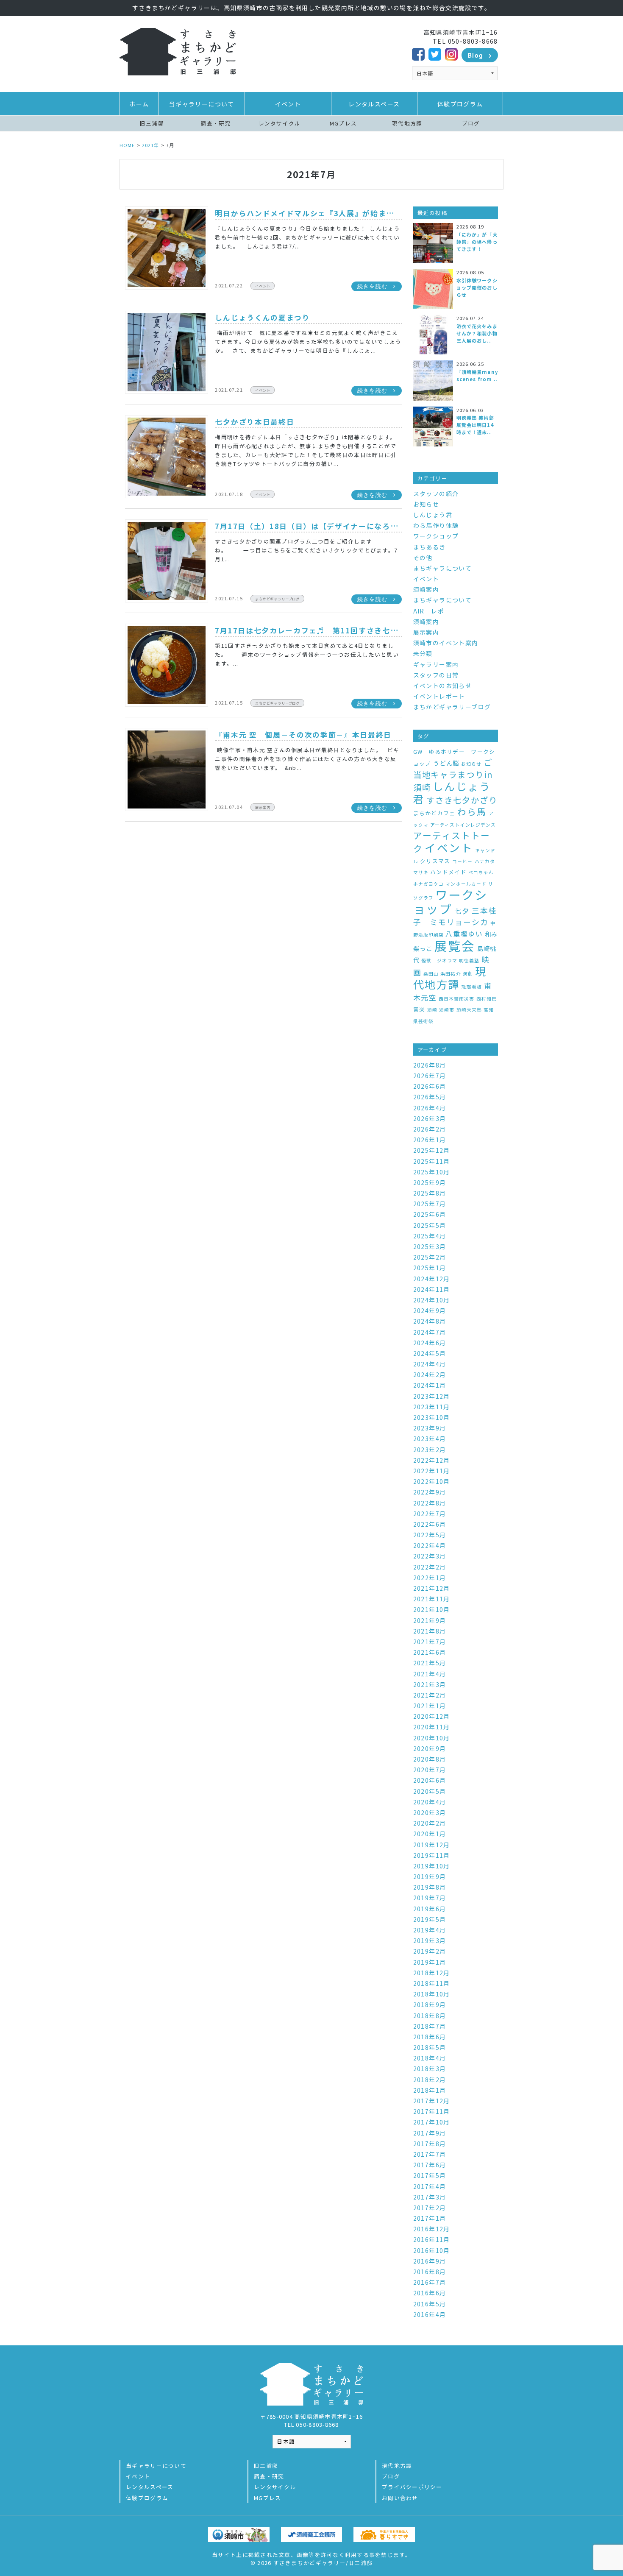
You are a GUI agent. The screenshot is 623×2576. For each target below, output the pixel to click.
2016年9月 (430, 2261)
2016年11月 (432, 2239)
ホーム (139, 104)
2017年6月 (430, 2165)
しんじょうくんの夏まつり (262, 318)
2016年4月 (430, 2314)
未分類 (423, 653)
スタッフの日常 (436, 675)
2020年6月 (430, 1780)
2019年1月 (430, 1962)
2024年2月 (430, 1374)
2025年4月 (430, 1236)
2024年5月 (430, 1353)
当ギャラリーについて (202, 104)
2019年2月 (430, 1951)
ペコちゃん (481, 872)
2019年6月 (430, 1909)
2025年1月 (430, 1268)
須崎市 (447, 1010)
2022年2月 (430, 1567)
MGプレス (343, 123)
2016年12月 (432, 2229)
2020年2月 (430, 1823)
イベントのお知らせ (443, 686)
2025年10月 (432, 1172)
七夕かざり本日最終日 (254, 422)
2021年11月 (432, 1599)
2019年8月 (430, 1887)
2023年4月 (430, 1439)
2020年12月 (432, 1716)
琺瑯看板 (472, 987)
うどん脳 (446, 763)
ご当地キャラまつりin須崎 (453, 775)
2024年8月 (430, 1321)
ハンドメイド (448, 872)
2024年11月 (432, 1289)
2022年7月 (430, 1514)
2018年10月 (432, 1994)
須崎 (432, 1010)
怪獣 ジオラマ (439, 960)
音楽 (419, 1009)
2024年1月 (430, 1385)
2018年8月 (430, 2016)
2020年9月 (430, 1748)
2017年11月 (432, 2111)
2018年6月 (430, 2037)
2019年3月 (430, 1940)
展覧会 (455, 945)
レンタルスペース (374, 104)
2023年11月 (432, 1407)
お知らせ (426, 504)
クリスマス (435, 861)
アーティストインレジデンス (463, 825)
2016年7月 (430, 2282)
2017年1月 (430, 2218)
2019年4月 (430, 1930)
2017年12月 (432, 2101)
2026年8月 (430, 1065)
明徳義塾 (469, 960)
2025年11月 (432, 1161)
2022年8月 (430, 1503)
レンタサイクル (280, 123)
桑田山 (431, 974)
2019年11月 (432, 1855)
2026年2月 (430, 1129)
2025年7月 (430, 1204)
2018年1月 (430, 2090)
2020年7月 (430, 1770)
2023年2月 (430, 1450)
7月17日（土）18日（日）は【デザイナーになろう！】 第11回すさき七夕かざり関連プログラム (389, 526)
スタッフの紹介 (436, 493)
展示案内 (263, 807)
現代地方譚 (407, 123)
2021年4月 (430, 1674)
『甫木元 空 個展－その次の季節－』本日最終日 (303, 735)
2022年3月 (430, 1556)
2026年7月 (430, 1076)
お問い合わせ (400, 2498)
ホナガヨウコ (428, 884)
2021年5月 (430, 1663)
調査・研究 (216, 123)
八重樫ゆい (464, 934)
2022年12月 (432, 1460)
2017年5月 (430, 2175)
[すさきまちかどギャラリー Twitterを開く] (435, 53)
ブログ (471, 123)
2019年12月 (432, 1845)
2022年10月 (432, 1481)
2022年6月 (430, 1524)
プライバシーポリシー (412, 2487)
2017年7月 (430, 2154)
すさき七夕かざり (462, 800)
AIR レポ (429, 611)
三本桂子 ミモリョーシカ (455, 916)
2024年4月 (430, 1364)
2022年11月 (432, 1471)
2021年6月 (430, 1652)
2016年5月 (430, 2304)
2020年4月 (430, 1802)
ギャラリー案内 (436, 664)
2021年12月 (432, 1588)
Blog (476, 55)
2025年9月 (430, 1182)
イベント (288, 104)
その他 (423, 558)
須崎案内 (426, 589)
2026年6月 (430, 1086)
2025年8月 (430, 1193)
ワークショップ (436, 536)
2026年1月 (430, 1140)
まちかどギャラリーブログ (277, 599)
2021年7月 (430, 1642)
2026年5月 (430, 1097)
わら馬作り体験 (436, 525)
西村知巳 (487, 999)
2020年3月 (430, 1812)
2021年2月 (430, 1695)
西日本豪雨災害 (456, 999)
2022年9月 (430, 1492)
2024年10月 (432, 1300)
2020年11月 (432, 1727)
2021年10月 (432, 1609)
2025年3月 (430, 1246)
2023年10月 (432, 1417)
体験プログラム (460, 104)
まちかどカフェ (434, 813)
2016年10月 (432, 2250)
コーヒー (462, 861)
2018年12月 (432, 1973)
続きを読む (372, 286)
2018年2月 (430, 2080)
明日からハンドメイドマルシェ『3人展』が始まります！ (316, 213)
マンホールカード (466, 884)
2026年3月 (430, 1118)
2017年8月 (430, 2144)
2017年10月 (432, 2122)
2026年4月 (430, 1108)
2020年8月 (430, 1759)
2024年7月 (430, 1332)
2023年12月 (432, 1396)
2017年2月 (430, 2208)
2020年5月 (430, 1791)
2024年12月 (432, 1279)
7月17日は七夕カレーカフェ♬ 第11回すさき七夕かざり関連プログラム (346, 630)
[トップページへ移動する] (178, 51)
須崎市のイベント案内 (446, 643)
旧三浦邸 (152, 123)
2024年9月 (430, 1310)
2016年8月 (430, 2272)
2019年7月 (430, 1898)
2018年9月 (430, 2004)
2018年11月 (432, 1983)
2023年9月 (430, 1428)
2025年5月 (430, 1225)
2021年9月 (430, 1620)
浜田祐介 (451, 974)
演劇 (468, 974)
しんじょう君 (433, 515)
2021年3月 (430, 1684)
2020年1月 (430, 1834)
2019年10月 (432, 1866)
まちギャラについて (443, 568)
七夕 (462, 910)
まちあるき (430, 547)
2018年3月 (430, 2069)
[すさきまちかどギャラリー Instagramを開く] (451, 53)
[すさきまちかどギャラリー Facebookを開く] (418, 53)
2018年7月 (430, 2026)
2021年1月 (430, 1706)
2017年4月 (430, 2186)
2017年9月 (430, 2133)
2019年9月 (430, 1876)
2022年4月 (430, 1545)
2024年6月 (430, 1343)
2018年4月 (430, 2058)
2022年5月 (430, 1535)
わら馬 (472, 811)
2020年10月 (432, 1738)
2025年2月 (430, 1257)
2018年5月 (430, 2047)
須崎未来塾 (469, 1010)
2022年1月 (430, 1578)
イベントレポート (439, 696)
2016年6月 (430, 2293)
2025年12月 (432, 1150)
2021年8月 (430, 1631)
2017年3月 (430, 2197)
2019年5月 (430, 1919)
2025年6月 (430, 1214)
